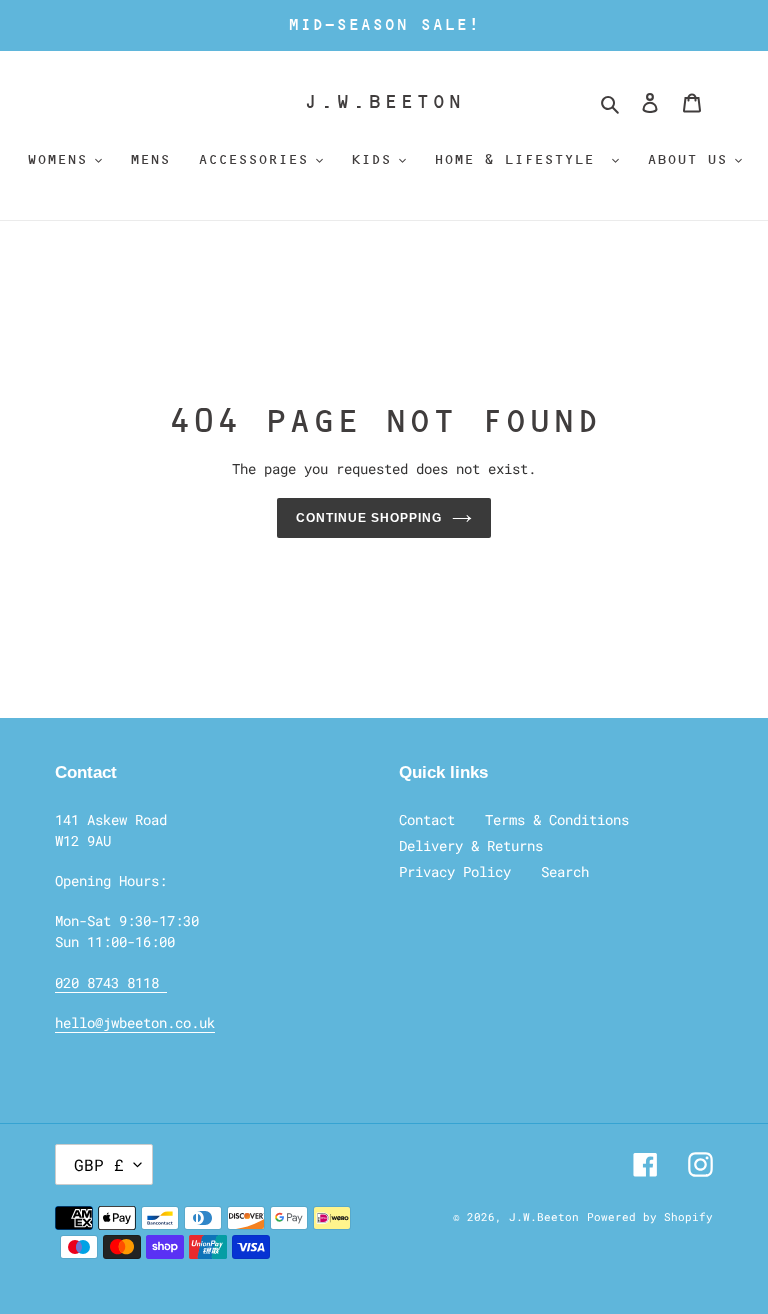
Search (565, 871)
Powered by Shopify (650, 1216)
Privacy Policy (455, 871)
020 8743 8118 (111, 982)
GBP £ (99, 1164)
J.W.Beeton (383, 101)
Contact (427, 819)
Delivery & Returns (471, 845)
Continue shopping (368, 518)
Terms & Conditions (557, 819)
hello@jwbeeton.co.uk (135, 1022)
